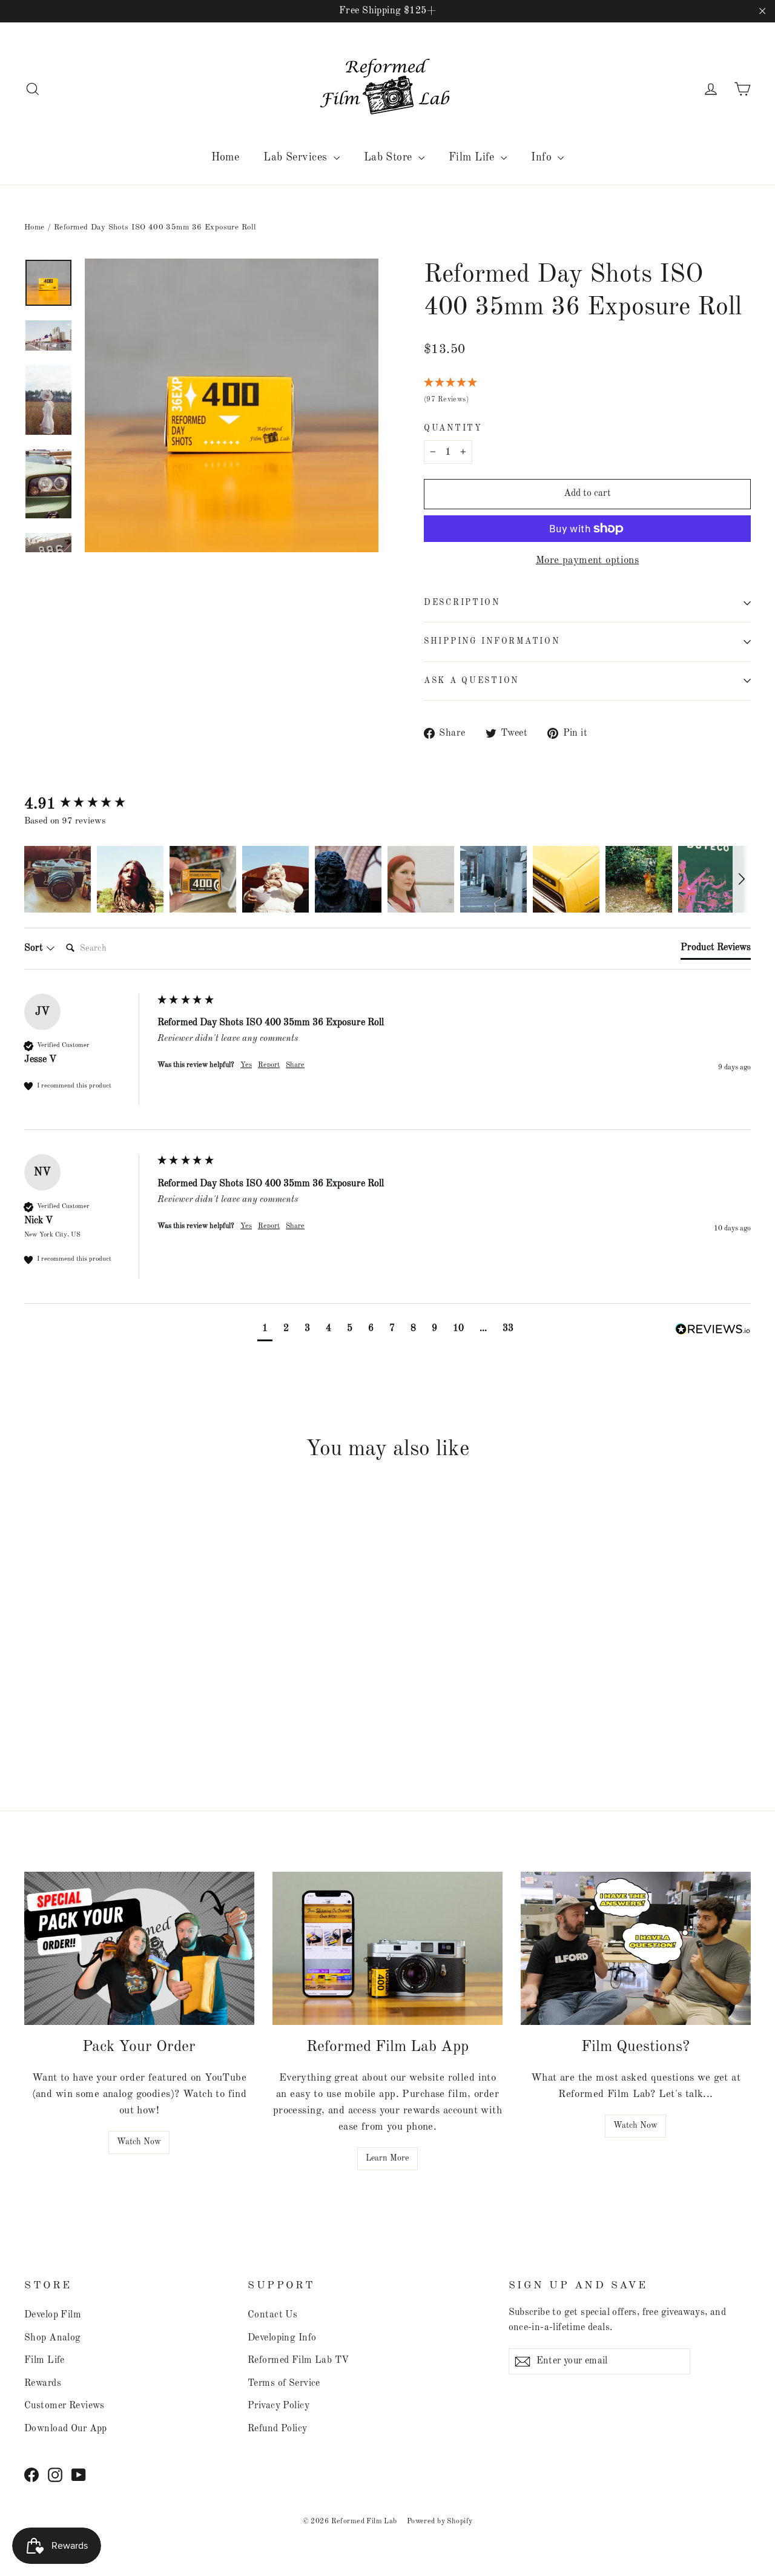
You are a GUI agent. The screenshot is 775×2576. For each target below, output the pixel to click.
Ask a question (471, 681)
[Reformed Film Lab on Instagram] (55, 2474)
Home (226, 157)
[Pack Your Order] (139, 1948)
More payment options (588, 560)
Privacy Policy (279, 2406)
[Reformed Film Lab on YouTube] (79, 2474)
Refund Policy (278, 2429)
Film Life (473, 157)
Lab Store (390, 157)
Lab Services (297, 157)
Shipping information (492, 642)
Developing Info (282, 2338)
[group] (88, 804)
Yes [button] (246, 1065)
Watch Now (139, 2142)
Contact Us (272, 2315)
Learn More (387, 2158)
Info (543, 157)
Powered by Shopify (440, 2522)
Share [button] (295, 1065)
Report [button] (269, 1065)
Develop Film (53, 2315)
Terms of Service (284, 2383)
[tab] (716, 950)
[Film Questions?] (636, 1948)
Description (462, 603)
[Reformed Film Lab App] (387, 1948)
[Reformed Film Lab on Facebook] (31, 2474)
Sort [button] (35, 948)
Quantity (453, 428)
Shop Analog (53, 2338)
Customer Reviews (64, 2406)
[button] (58, 879)
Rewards (43, 2383)
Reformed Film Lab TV (298, 2360)
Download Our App (66, 2429)
